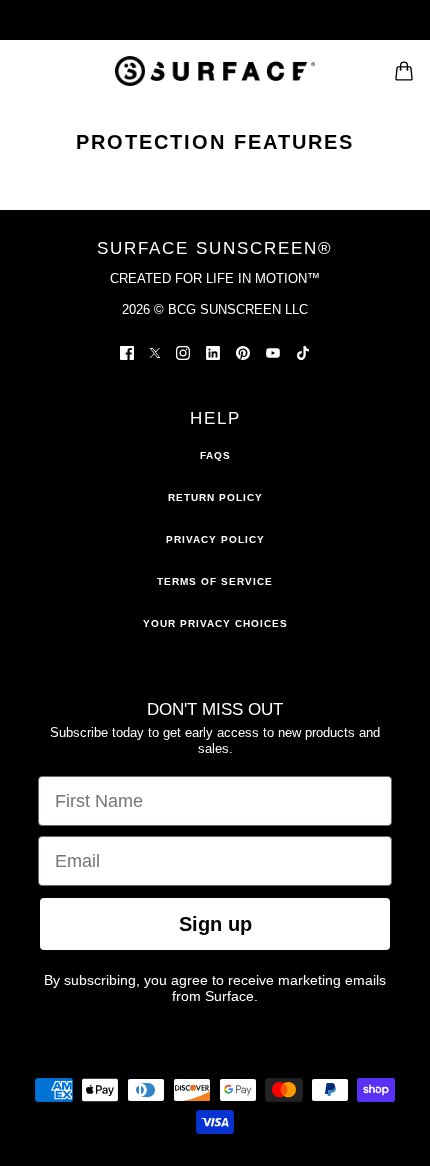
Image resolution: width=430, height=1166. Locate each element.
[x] (155, 352)
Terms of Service (215, 581)
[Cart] (404, 71)
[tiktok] (303, 352)
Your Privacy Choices (215, 623)
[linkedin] (213, 352)
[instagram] (183, 352)
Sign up (215, 924)
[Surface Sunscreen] (215, 71)
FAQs (215, 455)
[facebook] (127, 352)
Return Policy (215, 497)
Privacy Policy (215, 539)
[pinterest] (243, 352)
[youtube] (273, 352)
